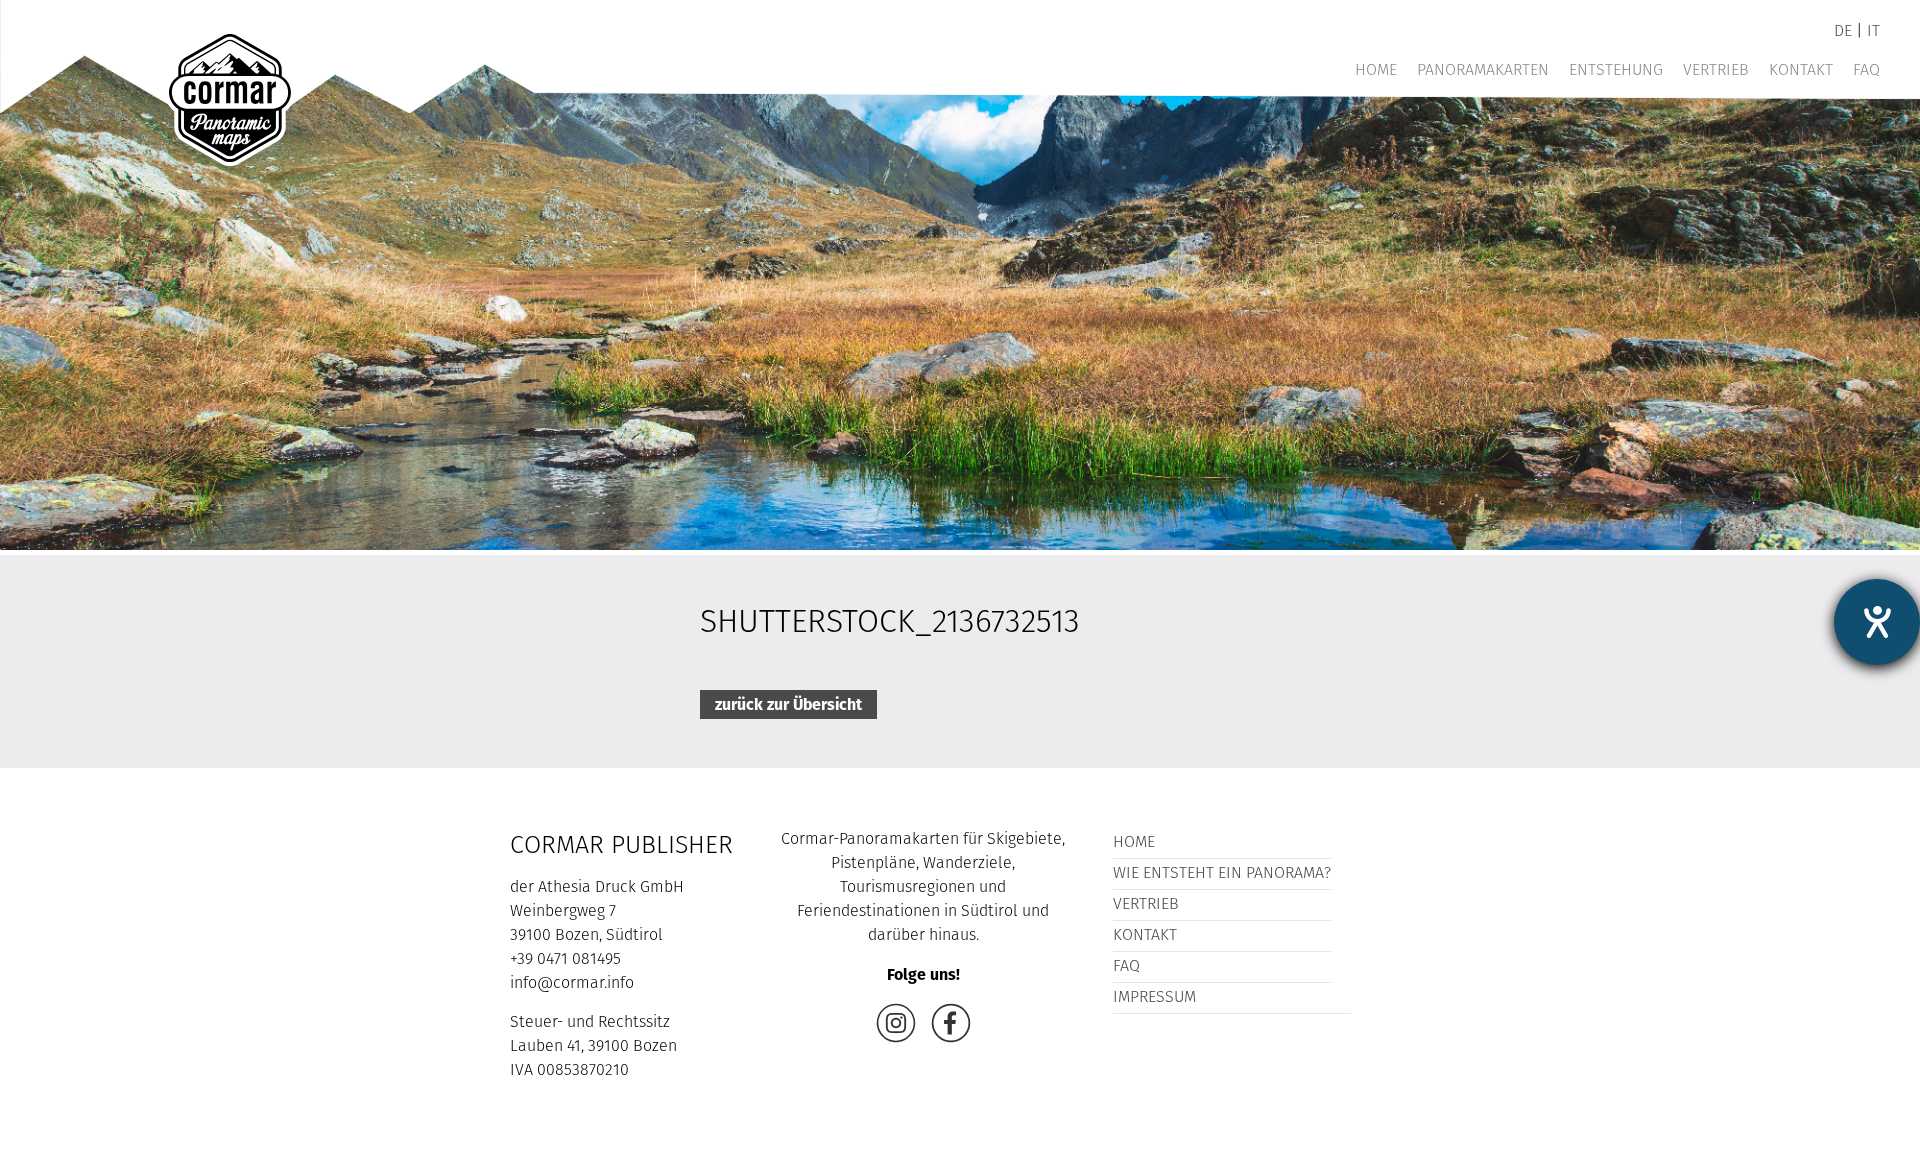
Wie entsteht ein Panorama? (1222, 874)
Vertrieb (1716, 71)
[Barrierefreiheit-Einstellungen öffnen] (1877, 622)
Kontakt (1801, 71)
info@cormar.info (572, 984)
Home (1376, 71)
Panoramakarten (1483, 71)
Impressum (1154, 998)
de (1843, 32)
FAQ (1866, 71)
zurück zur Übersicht (788, 704)
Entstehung (1616, 71)
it (1873, 32)
